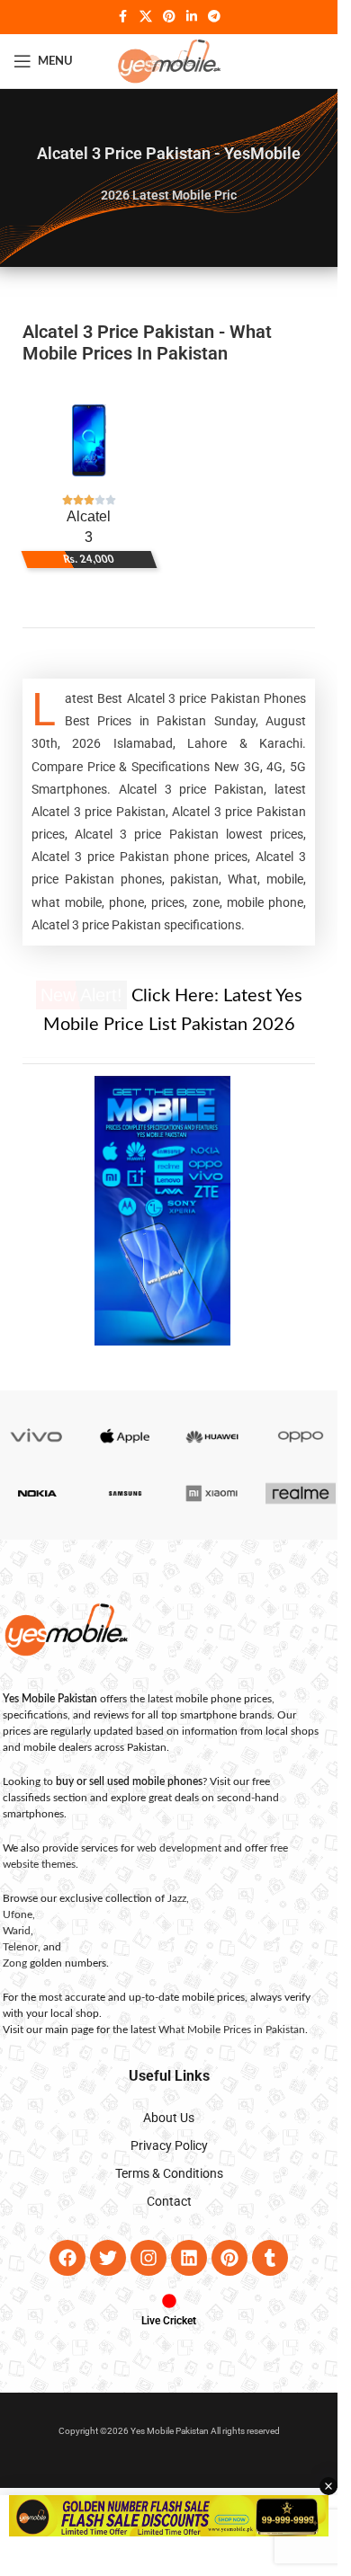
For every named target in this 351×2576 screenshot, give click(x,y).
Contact (169, 2201)
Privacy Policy (169, 2145)
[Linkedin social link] (192, 17)
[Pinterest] (229, 2258)
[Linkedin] (189, 2258)
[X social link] (146, 17)
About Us (169, 2118)
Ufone (18, 1914)
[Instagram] (148, 2258)
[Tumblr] (270, 2258)
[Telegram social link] (214, 17)
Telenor (20, 1947)
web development (179, 1848)
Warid (17, 1931)
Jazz (177, 1898)
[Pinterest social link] (169, 17)
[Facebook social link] (123, 17)
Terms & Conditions (169, 2173)
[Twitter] (108, 2258)
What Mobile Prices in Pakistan (232, 2030)
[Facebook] (67, 2258)
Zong (15, 1963)
